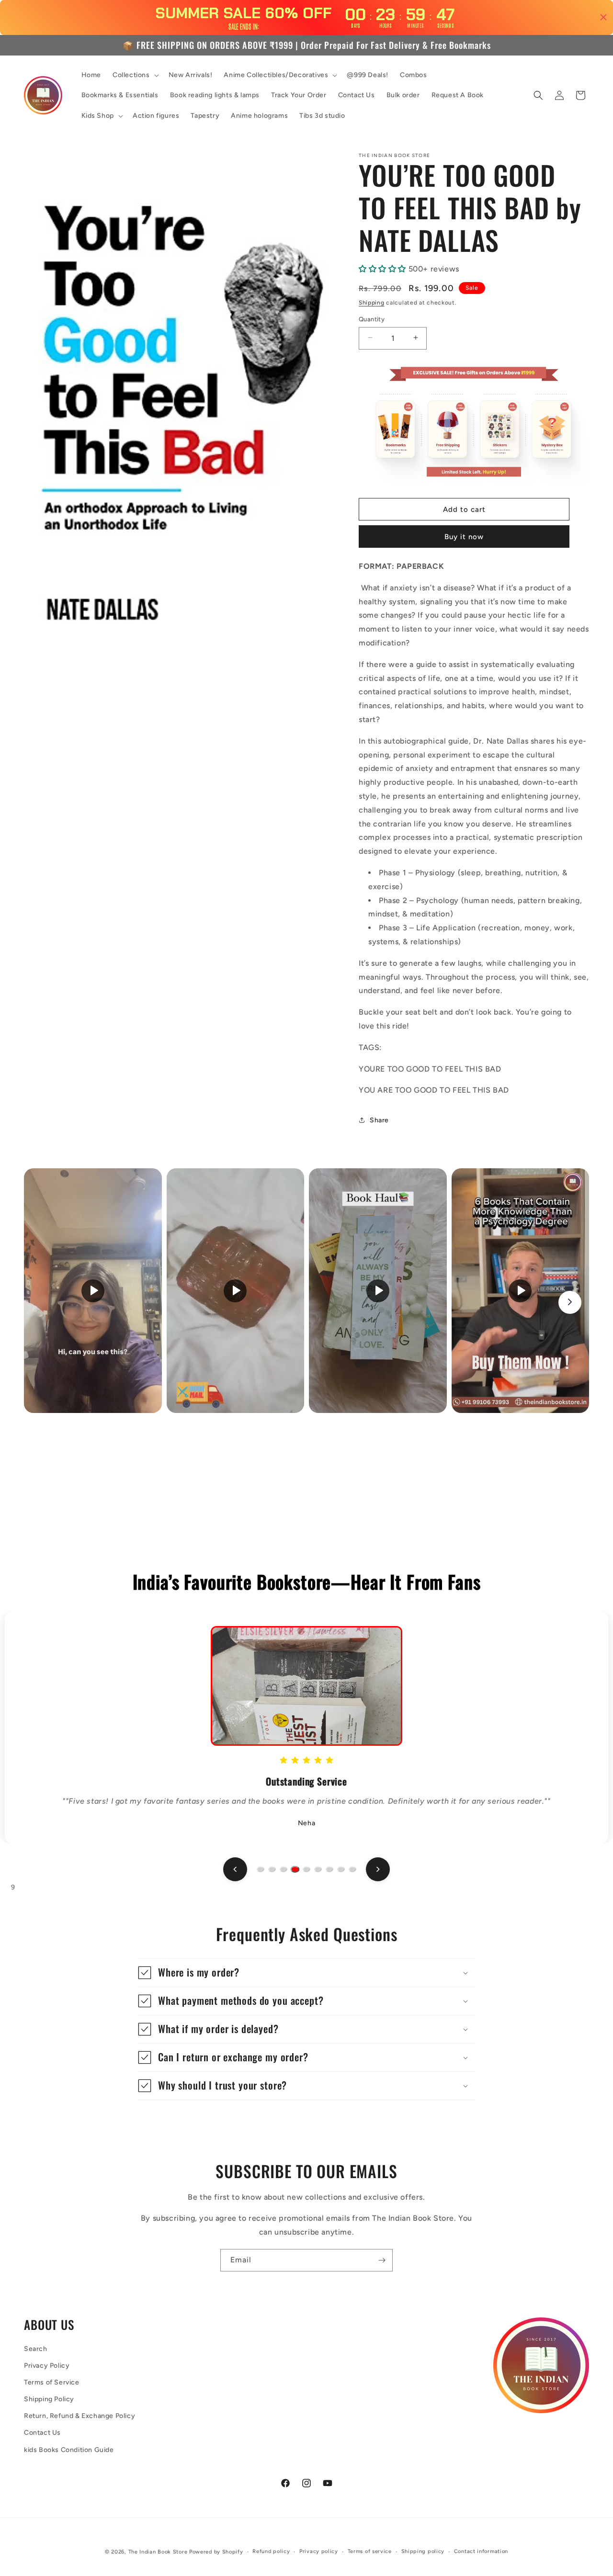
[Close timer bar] (603, 17)
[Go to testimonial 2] (272, 1869)
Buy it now (464, 537)
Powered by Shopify (216, 2552)
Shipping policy (423, 2551)
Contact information (481, 2551)
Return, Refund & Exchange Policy (79, 2416)
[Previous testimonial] (235, 1869)
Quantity (372, 319)
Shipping (372, 302)
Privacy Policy (47, 2366)
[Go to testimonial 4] (295, 1869)
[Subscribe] (382, 2260)
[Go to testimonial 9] (352, 1869)
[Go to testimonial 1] (261, 1869)
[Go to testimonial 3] (284, 1869)
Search (36, 2349)
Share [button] (379, 1120)
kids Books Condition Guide (69, 2450)
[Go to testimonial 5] (306, 1869)
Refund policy (271, 2551)
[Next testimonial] (378, 1869)
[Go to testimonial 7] (329, 1869)
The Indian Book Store (158, 2552)
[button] (135, 75)
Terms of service (370, 2551)
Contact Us (42, 2433)
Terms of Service (52, 2382)
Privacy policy (319, 2551)
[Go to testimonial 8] (341, 1869)
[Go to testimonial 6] (318, 1869)
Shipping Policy (49, 2400)
